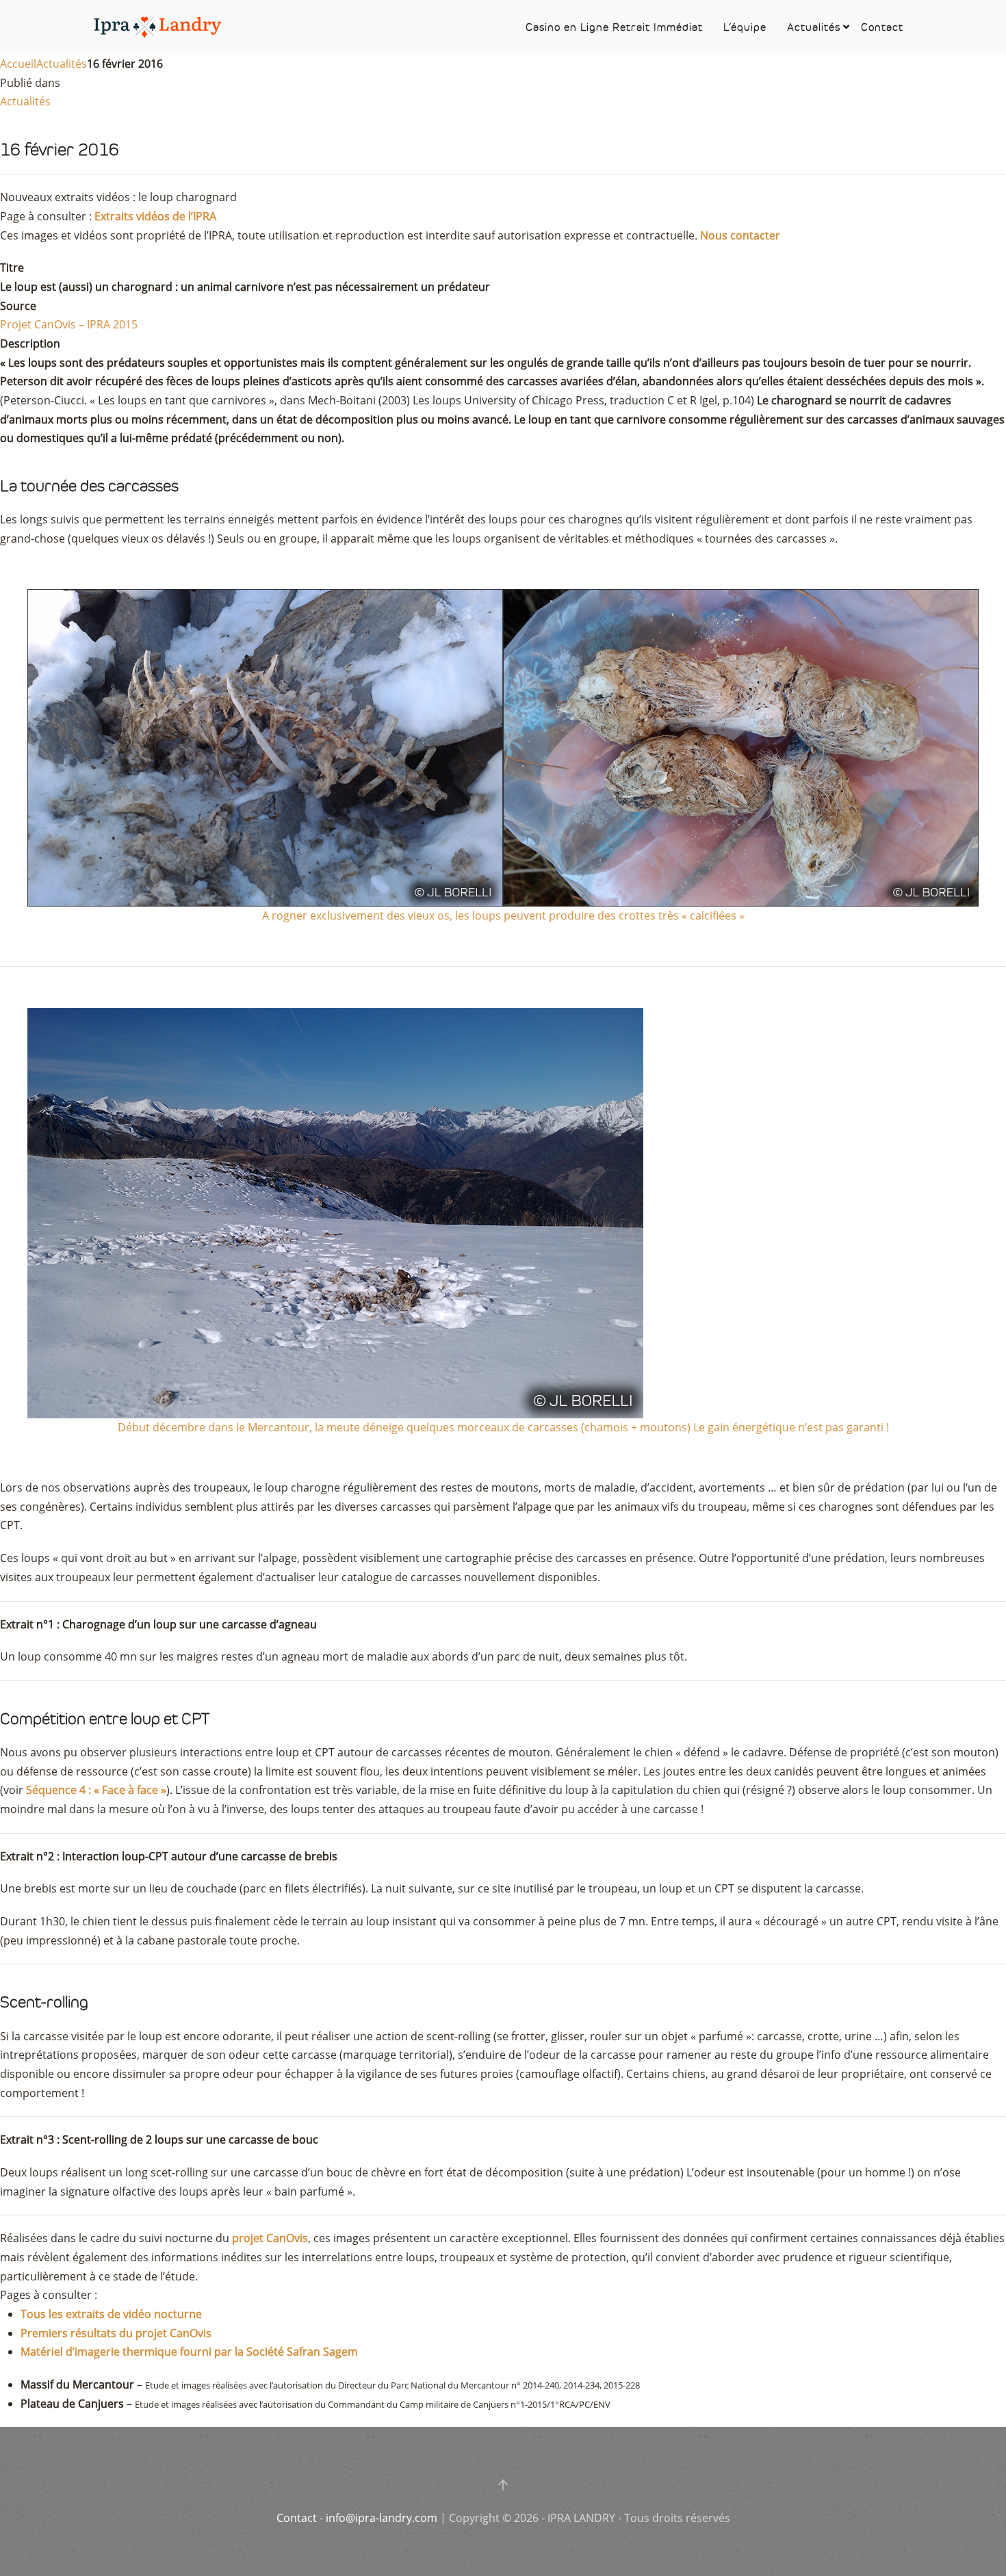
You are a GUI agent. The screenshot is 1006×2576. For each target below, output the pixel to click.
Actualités (814, 27)
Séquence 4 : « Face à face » (96, 1790)
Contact (882, 27)
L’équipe (745, 27)
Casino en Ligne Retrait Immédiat (614, 27)
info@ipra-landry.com (382, 2518)
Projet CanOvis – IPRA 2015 (69, 324)
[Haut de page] (503, 2485)
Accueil (18, 64)
